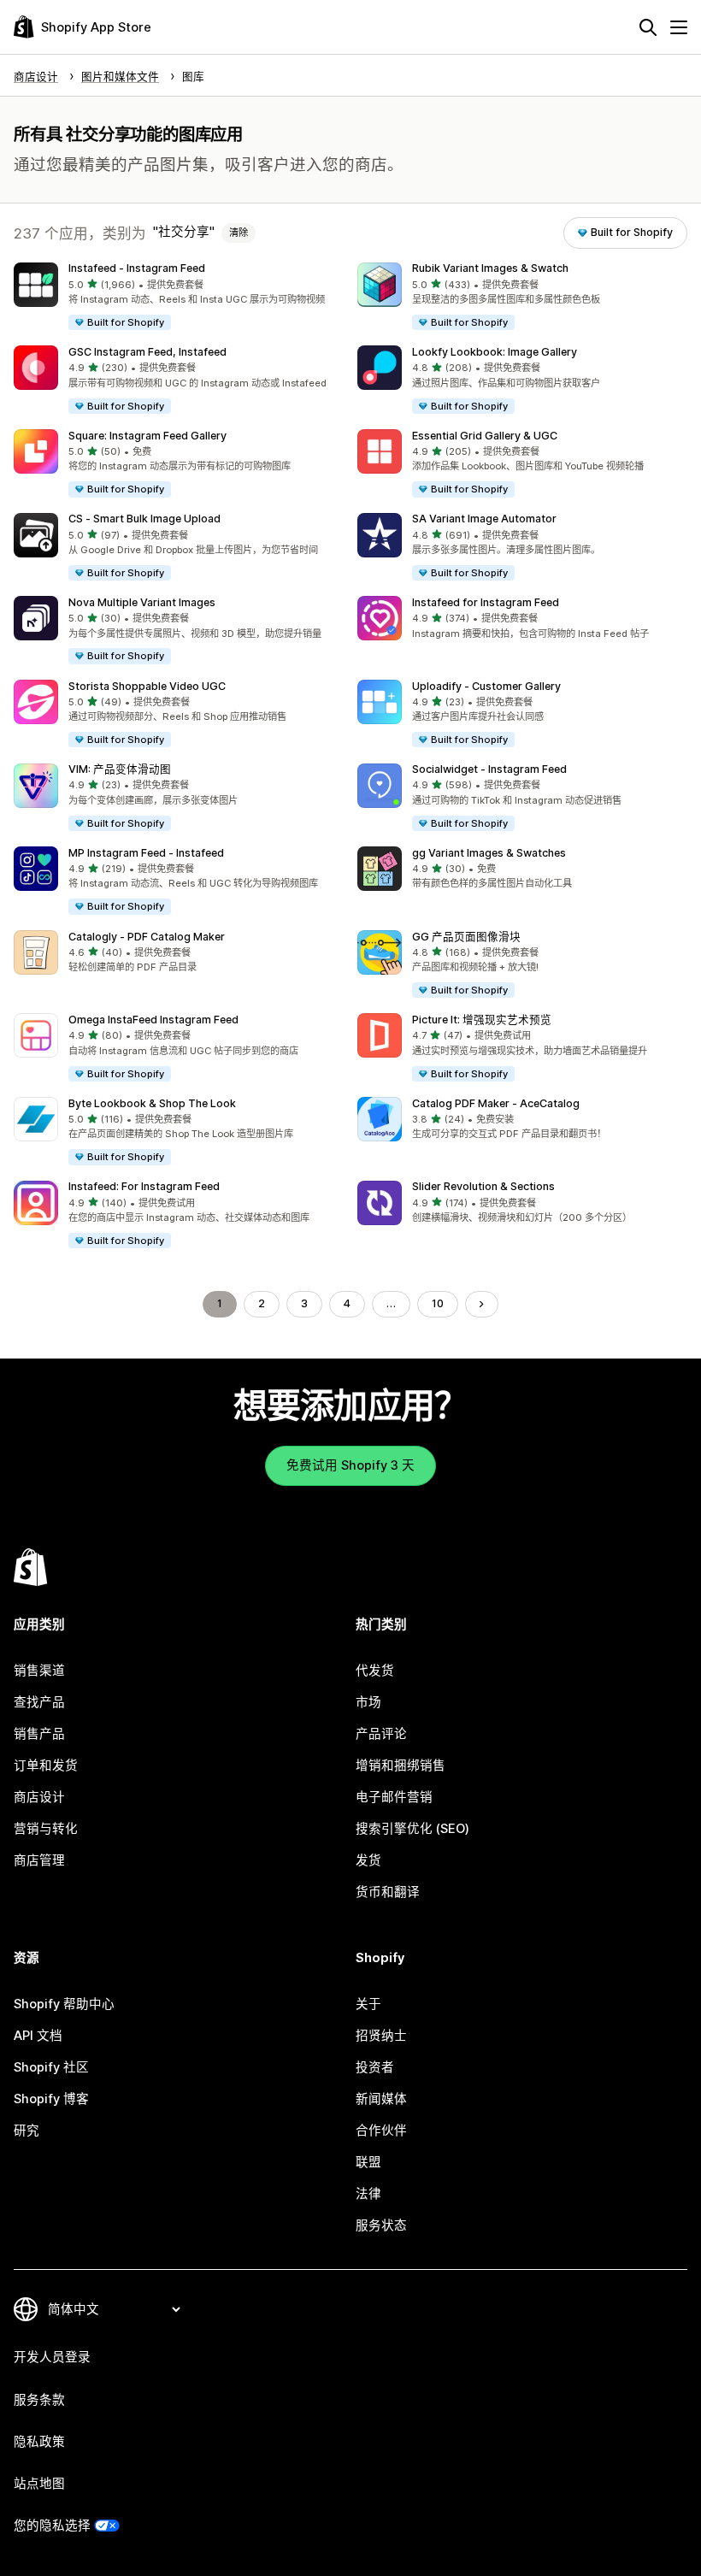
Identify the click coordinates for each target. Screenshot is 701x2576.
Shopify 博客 (51, 2099)
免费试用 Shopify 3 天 (350, 1465)
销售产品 (39, 1734)
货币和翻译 (388, 1892)
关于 (368, 2004)
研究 (27, 2131)
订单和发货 (46, 1765)
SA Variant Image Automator (484, 519)
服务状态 (381, 2225)
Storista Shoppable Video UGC (147, 686)
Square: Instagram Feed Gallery (147, 436)
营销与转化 (46, 1829)
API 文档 (38, 2036)
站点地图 (39, 2484)
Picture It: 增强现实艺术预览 (482, 1020)
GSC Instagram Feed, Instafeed (147, 352)
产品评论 (381, 1734)
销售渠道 (39, 1671)
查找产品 (39, 1702)
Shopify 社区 (51, 2067)
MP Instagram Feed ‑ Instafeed (146, 853)
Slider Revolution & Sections (483, 1186)
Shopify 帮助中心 (64, 2004)
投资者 (375, 2067)
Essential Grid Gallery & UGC (485, 436)
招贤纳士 (381, 2036)
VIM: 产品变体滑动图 (120, 769)
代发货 (375, 1671)
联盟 (368, 2162)
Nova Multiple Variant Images (142, 602)
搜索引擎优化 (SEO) (412, 1829)
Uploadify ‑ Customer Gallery (486, 686)
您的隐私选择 (52, 2526)
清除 (239, 233)
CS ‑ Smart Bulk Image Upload (144, 519)
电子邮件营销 (394, 1797)
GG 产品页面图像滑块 (466, 937)
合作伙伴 (381, 2131)
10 (438, 1303)
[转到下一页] (482, 1304)
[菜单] (679, 27)
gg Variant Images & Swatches (489, 853)
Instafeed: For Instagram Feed (144, 1186)
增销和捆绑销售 (401, 1765)
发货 (368, 1860)
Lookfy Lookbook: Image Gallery (495, 352)
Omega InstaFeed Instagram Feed (153, 1020)
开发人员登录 (52, 2357)
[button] (179, 298)
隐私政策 (39, 2442)
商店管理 (39, 1860)
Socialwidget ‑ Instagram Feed (489, 769)
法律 (368, 2194)
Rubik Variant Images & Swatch (490, 268)
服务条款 (39, 2400)
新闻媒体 (381, 2099)
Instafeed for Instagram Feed (486, 602)
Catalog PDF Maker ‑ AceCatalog (496, 1103)
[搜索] (648, 27)
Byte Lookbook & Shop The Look (152, 1103)
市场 (368, 1702)
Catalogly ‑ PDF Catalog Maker (147, 937)
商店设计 (39, 1797)
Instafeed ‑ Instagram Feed (137, 268)
